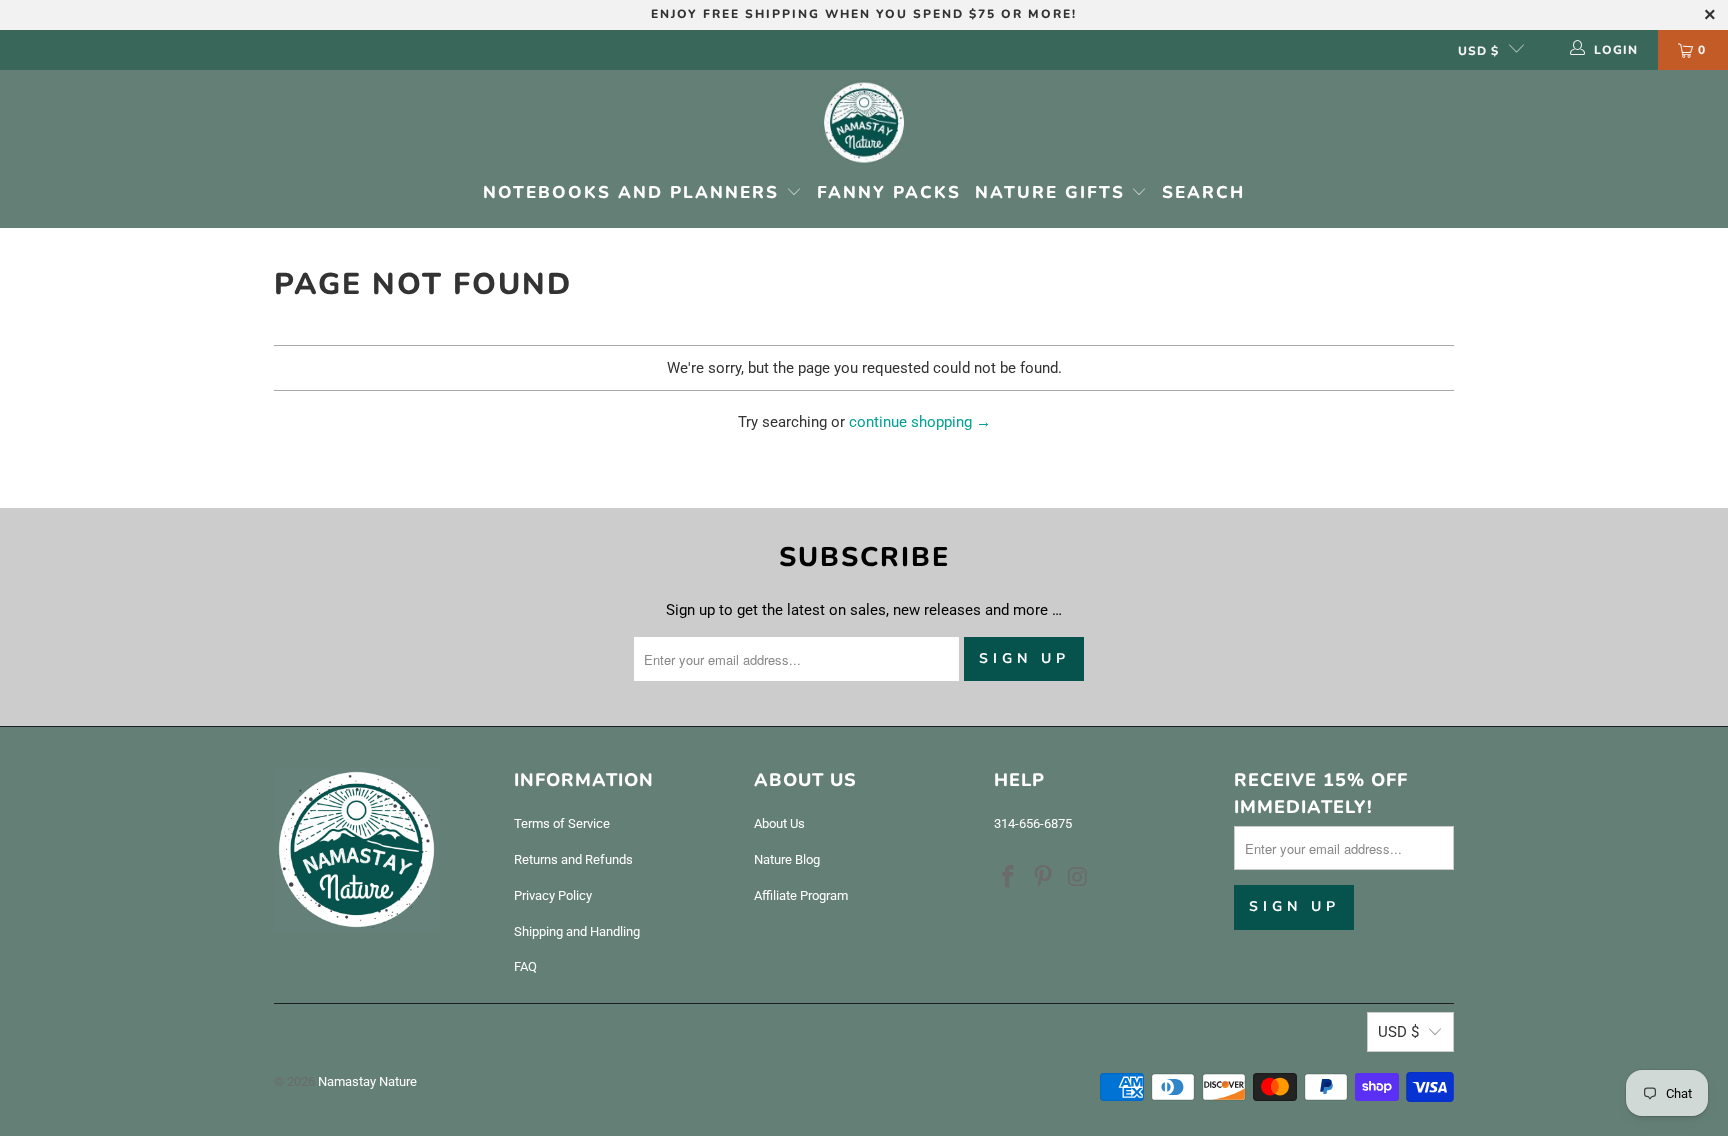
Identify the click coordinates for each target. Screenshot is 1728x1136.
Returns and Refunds (573, 859)
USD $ (1478, 51)
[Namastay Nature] (864, 124)
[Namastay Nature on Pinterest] (1044, 878)
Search (1203, 192)
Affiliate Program (801, 895)
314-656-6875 (1033, 823)
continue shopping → (920, 422)
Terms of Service (562, 823)
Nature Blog (787, 859)
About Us (779, 823)
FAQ (525, 966)
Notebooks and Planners (634, 192)
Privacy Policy (553, 895)
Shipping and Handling (577, 931)
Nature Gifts (1053, 192)
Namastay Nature (367, 1081)
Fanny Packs (889, 192)
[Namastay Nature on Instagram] (1078, 878)
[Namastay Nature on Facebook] (1009, 878)
